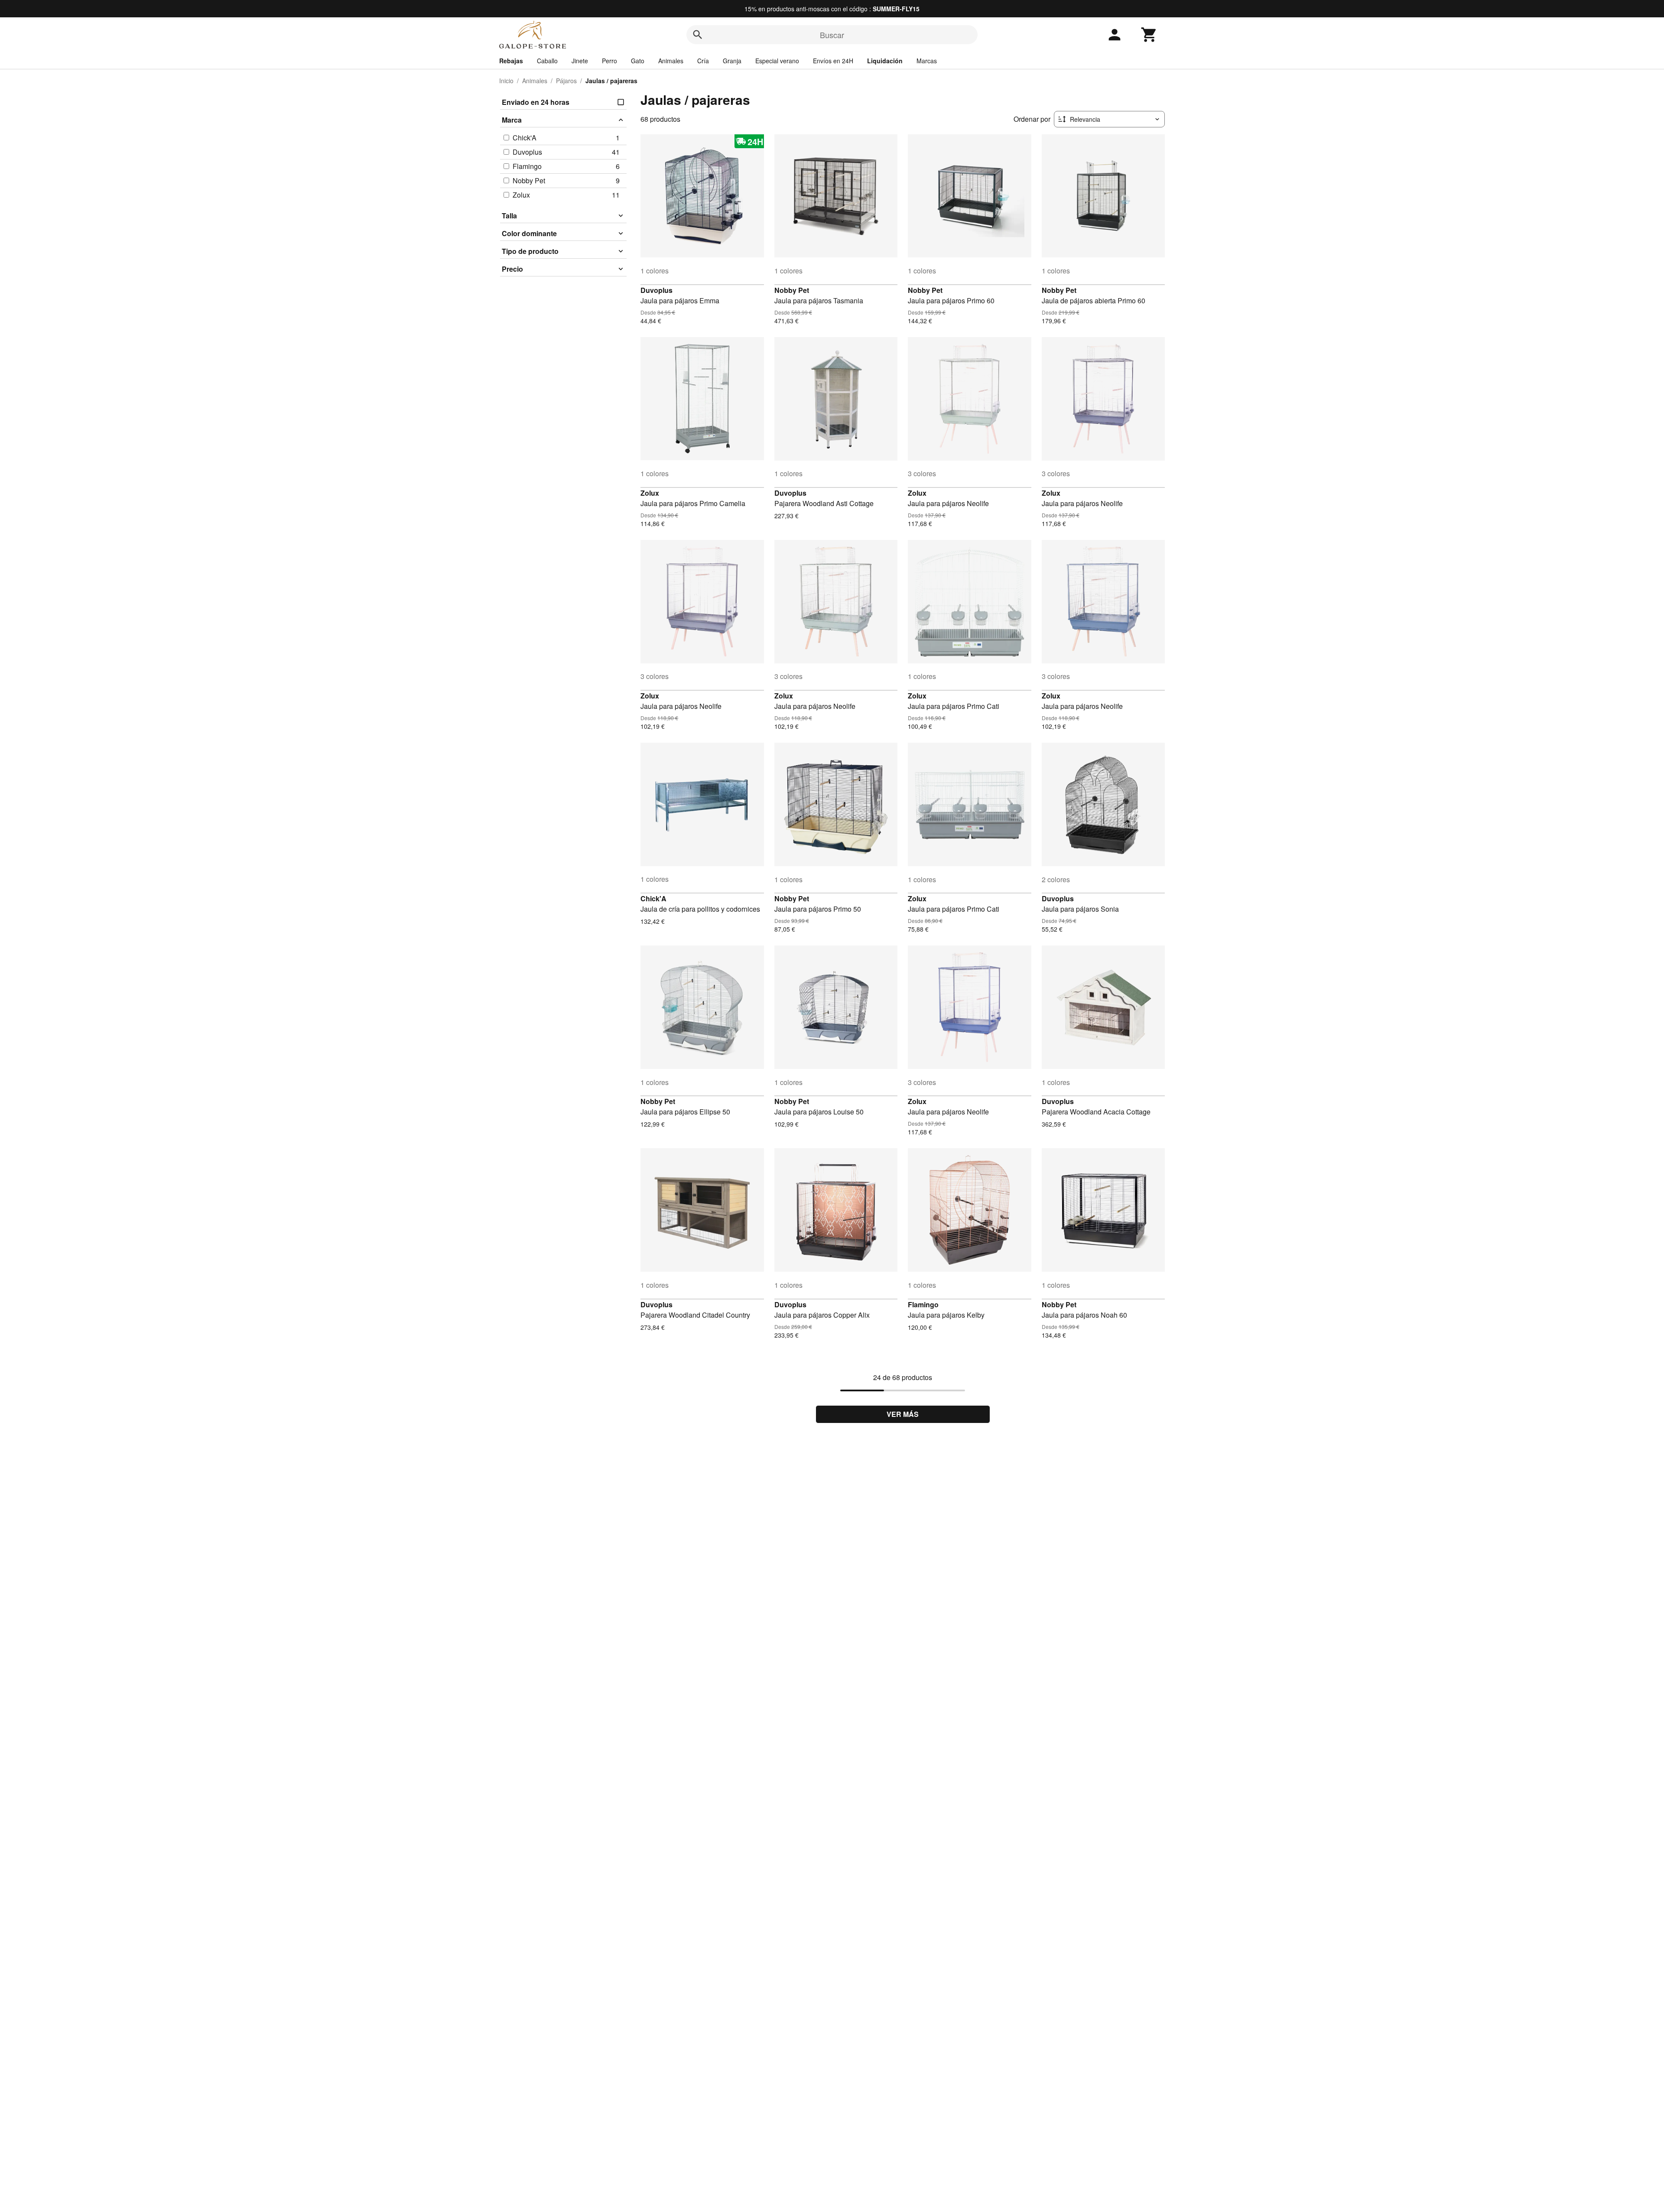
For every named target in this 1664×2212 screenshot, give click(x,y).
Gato (638, 61)
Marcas (927, 61)
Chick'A (653, 898)
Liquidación (885, 61)
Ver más (903, 1414)
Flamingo (923, 1304)
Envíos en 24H (833, 61)
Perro (609, 61)
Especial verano (777, 61)
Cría (703, 61)
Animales (671, 61)
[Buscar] (698, 35)
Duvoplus (656, 290)
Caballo (547, 61)
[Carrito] (1149, 35)
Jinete (580, 61)
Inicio (506, 81)
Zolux (650, 493)
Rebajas (511, 61)
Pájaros (566, 81)
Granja (732, 61)
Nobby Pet (792, 290)
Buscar (832, 35)
